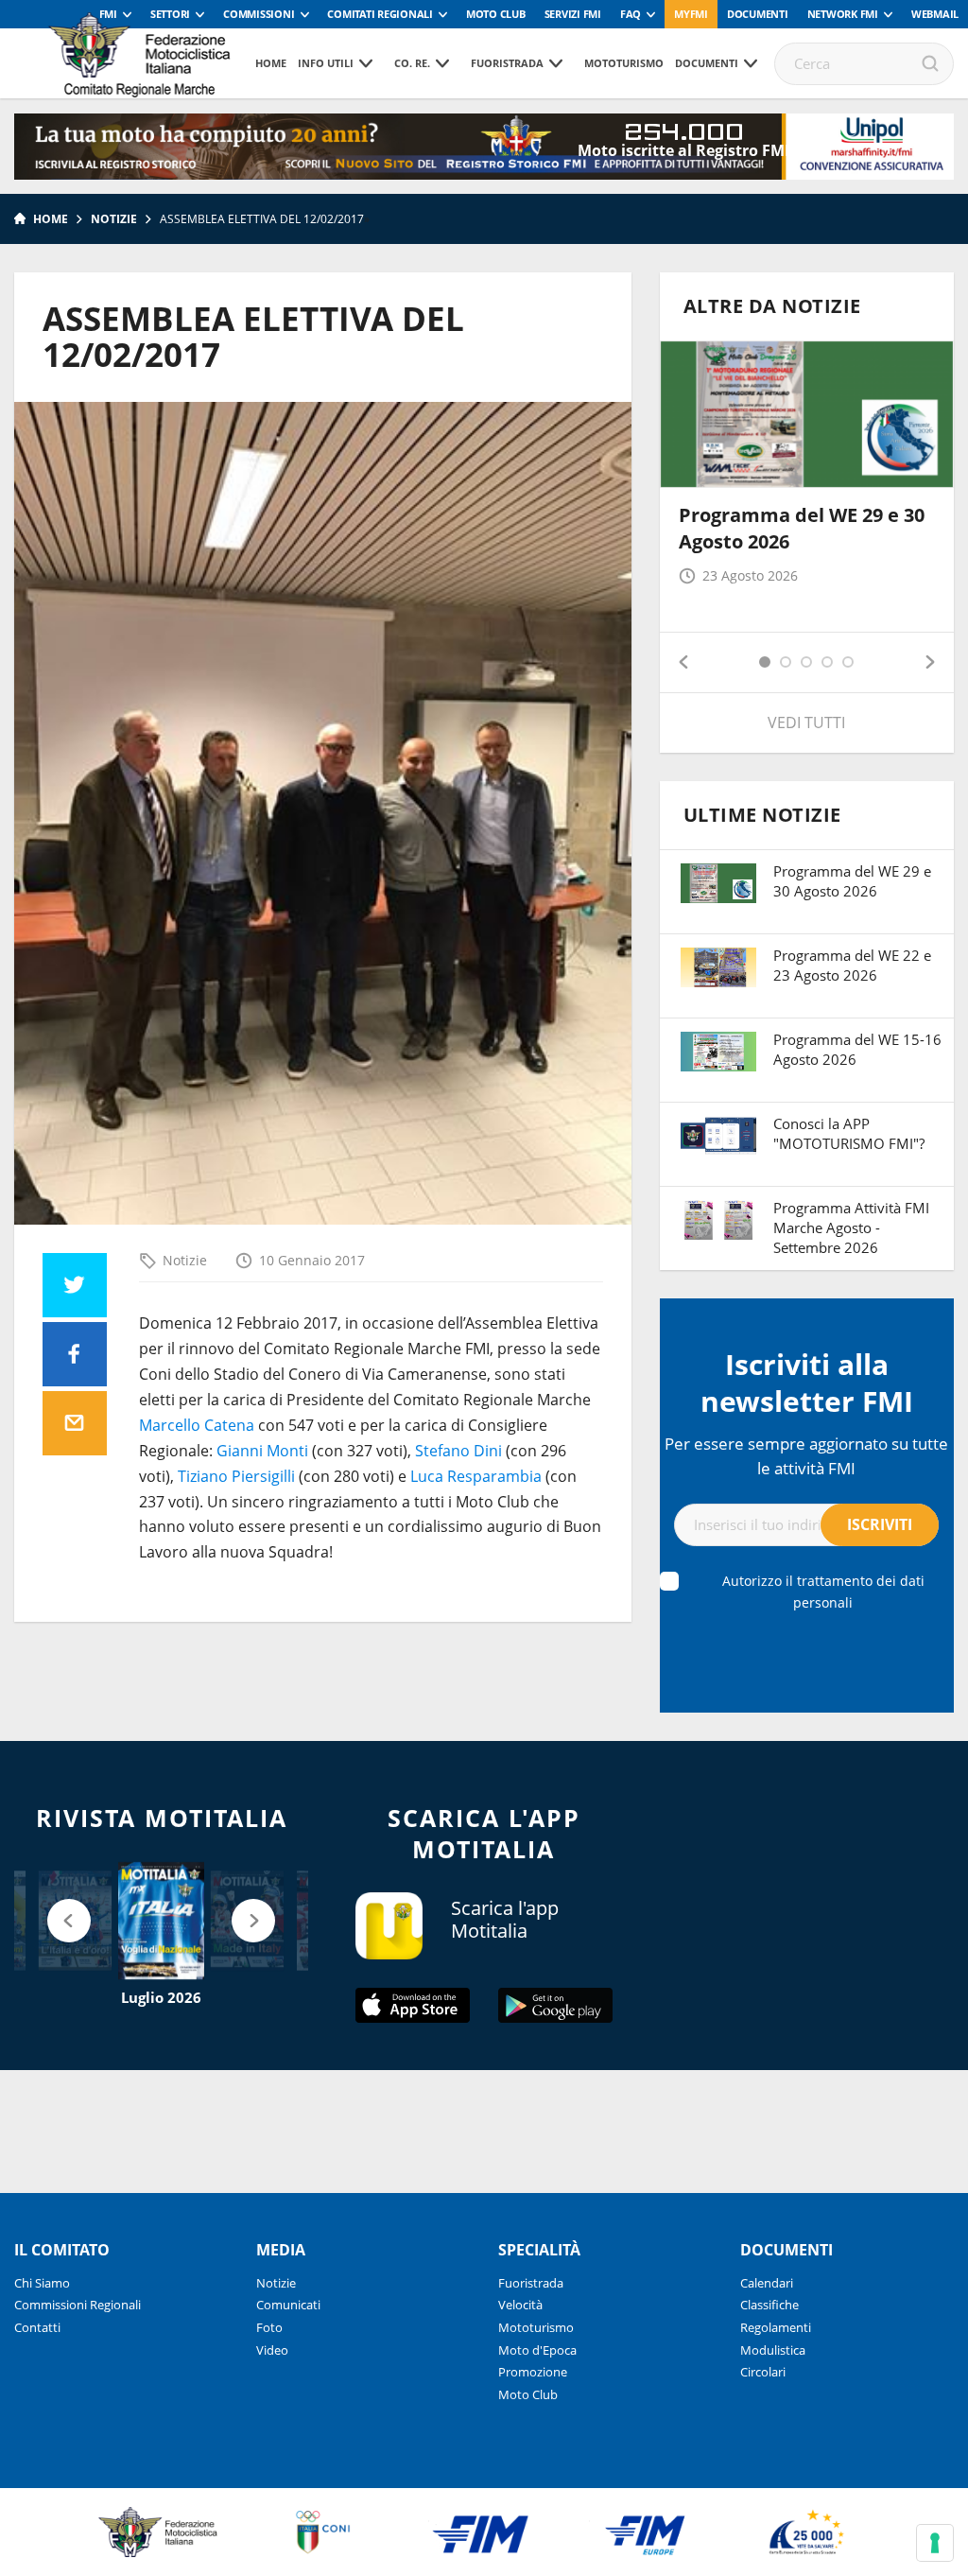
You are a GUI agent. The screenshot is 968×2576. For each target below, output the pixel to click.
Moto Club (496, 14)
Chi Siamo (42, 2283)
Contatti (37, 2327)
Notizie (114, 219)
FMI (108, 14)
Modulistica (773, 2350)
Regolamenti (776, 2327)
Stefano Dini (458, 1451)
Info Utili (326, 63)
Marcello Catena (197, 1425)
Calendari (767, 2283)
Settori (170, 14)
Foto (269, 2327)
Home (271, 63)
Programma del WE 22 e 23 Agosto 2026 (852, 965)
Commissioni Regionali (78, 2305)
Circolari (763, 2372)
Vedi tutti (806, 722)
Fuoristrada (507, 63)
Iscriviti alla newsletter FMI (807, 1383)
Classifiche (769, 2305)
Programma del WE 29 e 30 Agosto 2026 (852, 881)
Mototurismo (624, 63)
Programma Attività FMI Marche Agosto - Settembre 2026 (851, 1227)
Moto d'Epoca (537, 2350)
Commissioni (259, 14)
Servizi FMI (573, 14)
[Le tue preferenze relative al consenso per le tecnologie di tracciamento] (935, 2543)
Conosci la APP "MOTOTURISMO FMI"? (849, 1133)
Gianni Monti (262, 1451)
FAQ (631, 14)
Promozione (533, 2372)
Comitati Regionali (380, 14)
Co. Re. (412, 63)
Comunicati (288, 2305)
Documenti (758, 14)
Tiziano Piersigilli (236, 1476)
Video (272, 2350)
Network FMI (843, 14)
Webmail (935, 14)
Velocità (520, 2305)
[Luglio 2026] (161, 1921)
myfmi (691, 14)
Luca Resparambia (476, 1476)
